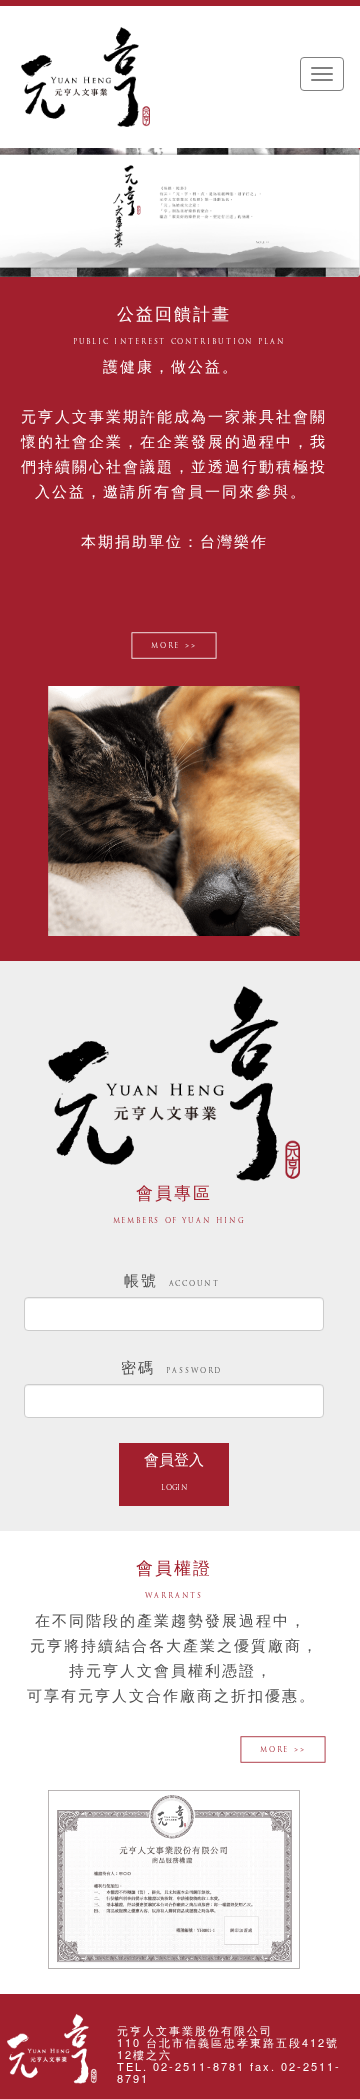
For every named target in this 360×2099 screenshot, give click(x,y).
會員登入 (174, 1471)
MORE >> (173, 647)
